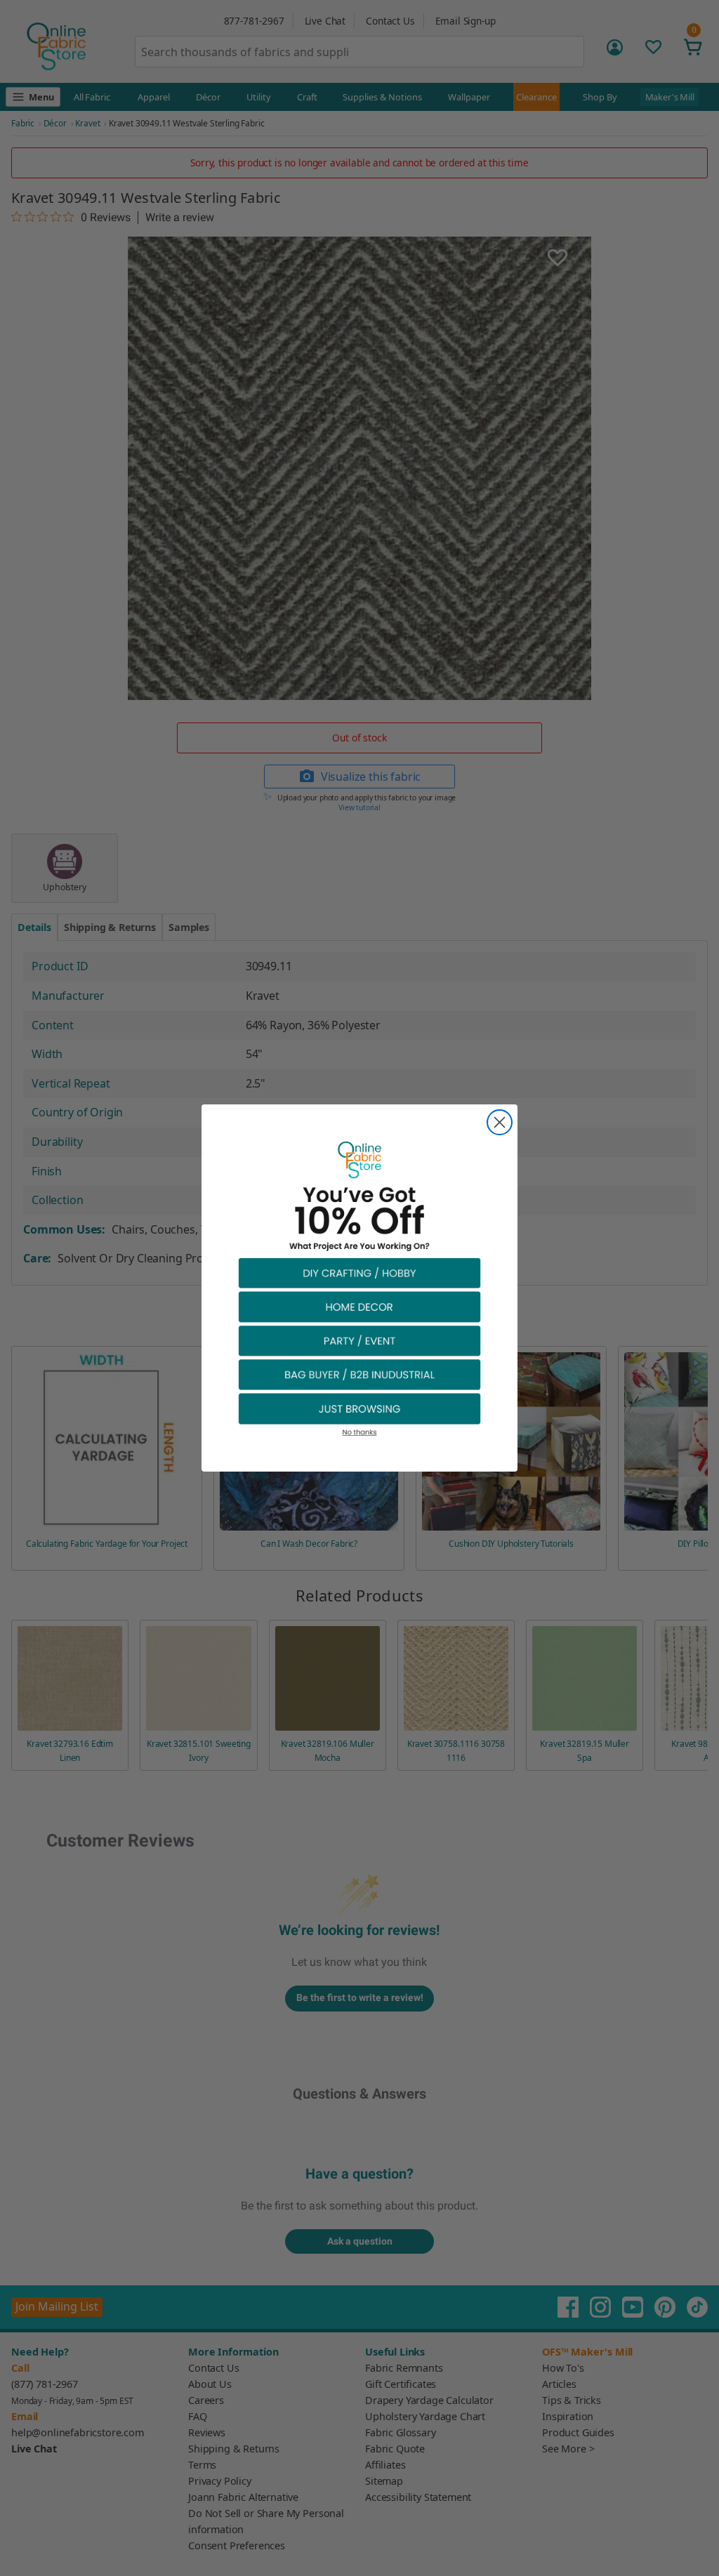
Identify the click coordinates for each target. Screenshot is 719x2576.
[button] (359, 1273)
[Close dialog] (500, 1122)
